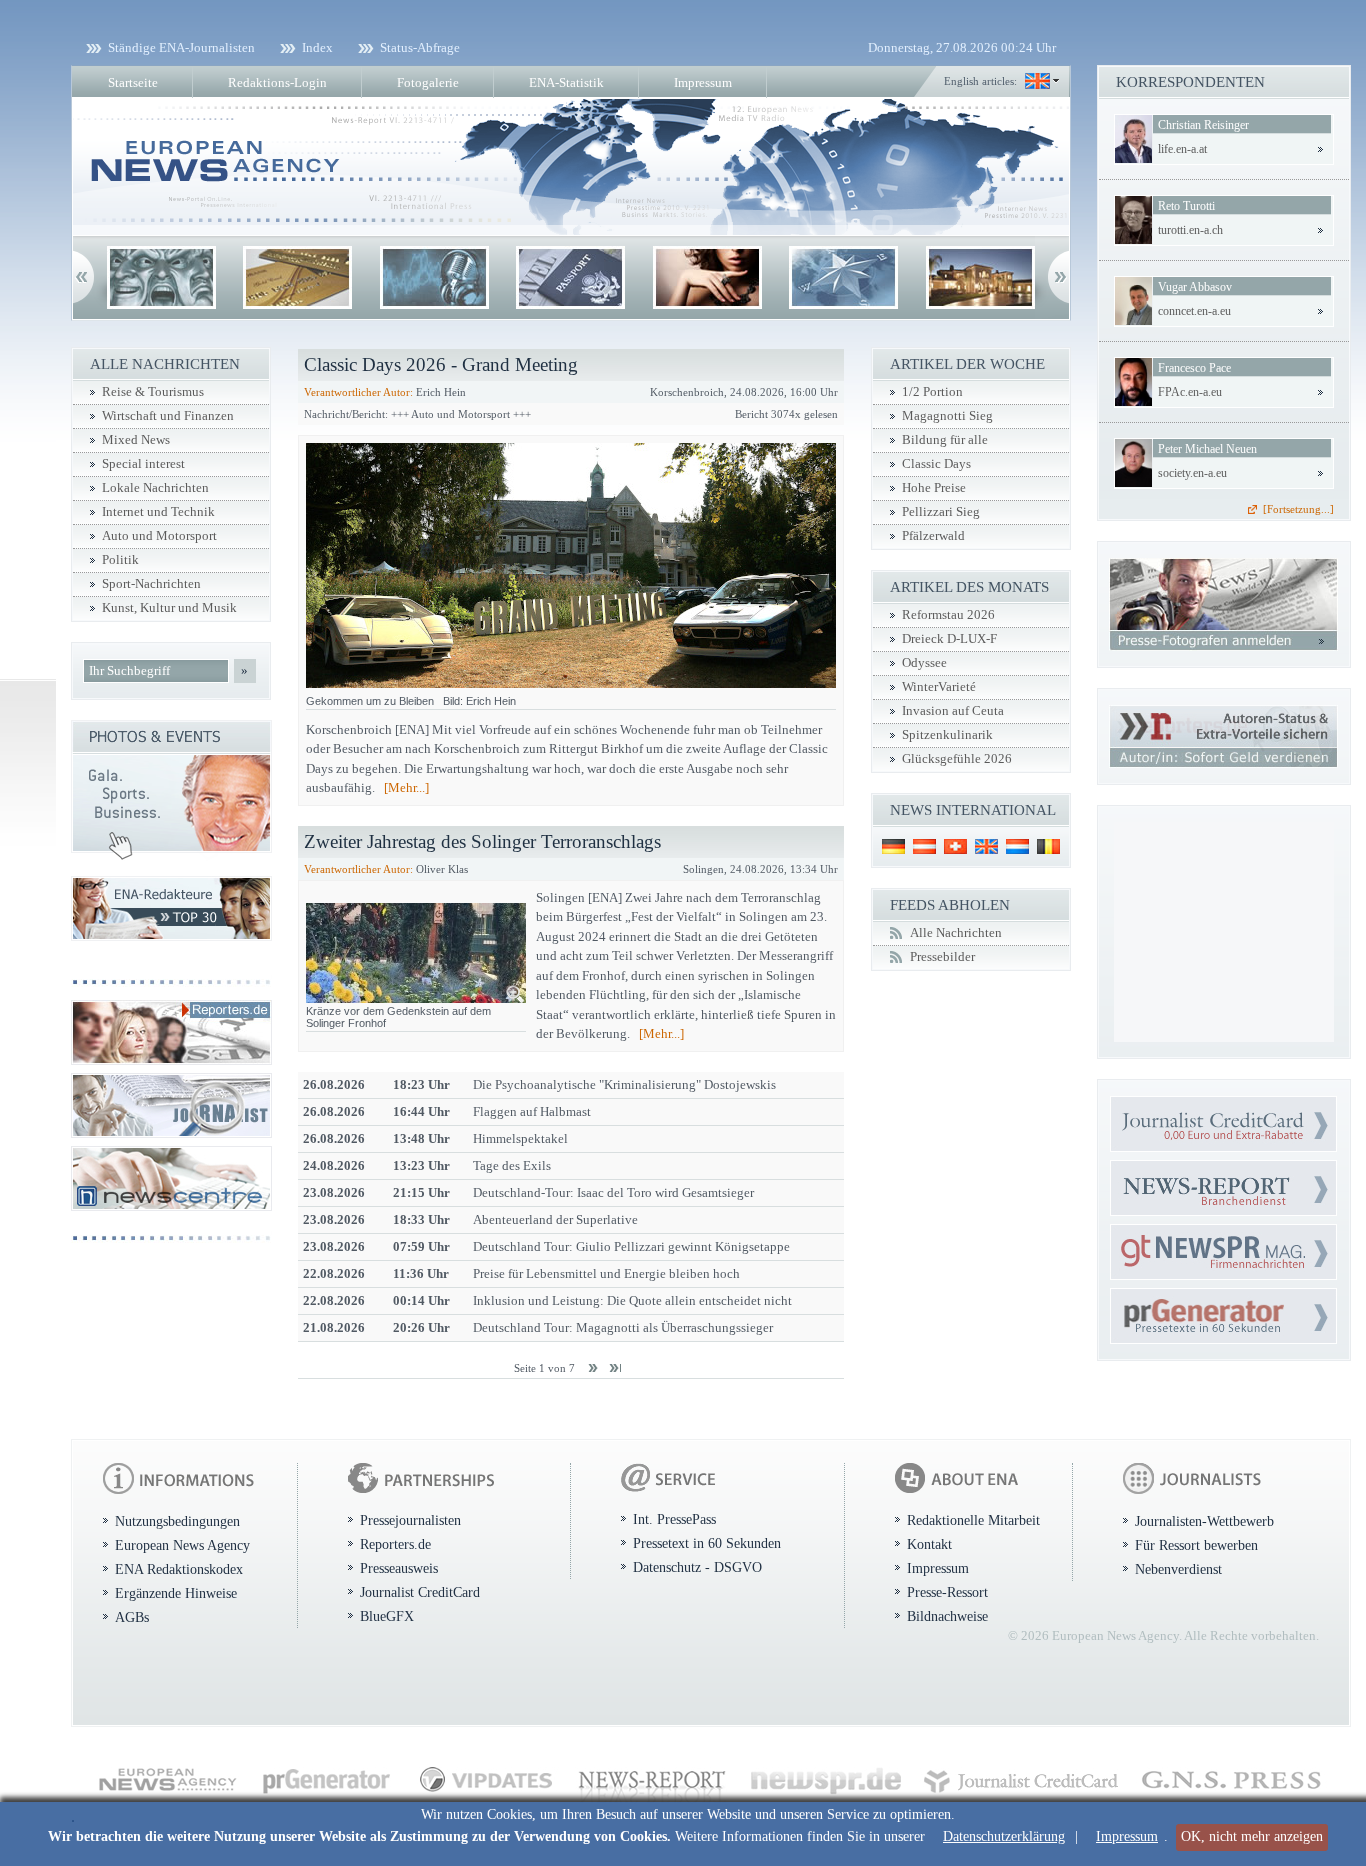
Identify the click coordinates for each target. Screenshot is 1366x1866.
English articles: (980, 81)
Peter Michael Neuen (1207, 449)
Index (317, 47)
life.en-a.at (1182, 149)
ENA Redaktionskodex (179, 1569)
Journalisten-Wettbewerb (1204, 1521)
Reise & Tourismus (153, 392)
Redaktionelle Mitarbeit (973, 1520)
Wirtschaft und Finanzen (168, 416)
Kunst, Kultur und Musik (169, 608)
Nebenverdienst (1178, 1569)
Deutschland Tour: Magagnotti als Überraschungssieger (623, 1327)
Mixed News (136, 440)
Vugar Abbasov (1195, 287)
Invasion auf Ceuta (953, 711)
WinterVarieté (939, 687)
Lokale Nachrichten (155, 488)
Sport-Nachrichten (151, 584)
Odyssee (924, 663)
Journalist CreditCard (420, 1592)
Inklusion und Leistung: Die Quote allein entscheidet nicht (632, 1300)
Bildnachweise (947, 1616)
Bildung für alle (945, 440)
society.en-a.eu (1192, 473)
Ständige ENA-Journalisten (181, 47)
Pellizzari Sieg (941, 512)
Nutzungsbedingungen (177, 1521)
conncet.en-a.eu (1194, 311)
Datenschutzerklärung (1004, 1836)
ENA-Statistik (566, 82)
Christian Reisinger (1203, 125)
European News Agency (182, 1545)
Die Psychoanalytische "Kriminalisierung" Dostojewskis (624, 1084)
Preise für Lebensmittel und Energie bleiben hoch (606, 1273)
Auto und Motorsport (159, 536)
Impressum (1127, 1836)
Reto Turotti (1186, 206)
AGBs (132, 1617)
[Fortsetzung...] (1298, 509)
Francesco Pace (1194, 368)
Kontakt (929, 1544)
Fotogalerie (428, 82)
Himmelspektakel (520, 1138)
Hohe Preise (934, 488)
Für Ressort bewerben (1196, 1545)
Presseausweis (399, 1568)
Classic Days (936, 464)
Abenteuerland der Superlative (555, 1219)
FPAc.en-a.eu (1190, 392)
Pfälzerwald (933, 536)
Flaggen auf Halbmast (532, 1111)
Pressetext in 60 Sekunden (707, 1543)
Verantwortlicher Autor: (358, 392)
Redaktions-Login (277, 82)
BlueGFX (387, 1616)
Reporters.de (395, 1544)
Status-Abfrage (420, 47)
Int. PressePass (674, 1519)
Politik (120, 560)
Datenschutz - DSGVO (697, 1567)
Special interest (143, 464)
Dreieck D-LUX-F (949, 639)
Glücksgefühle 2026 (957, 759)
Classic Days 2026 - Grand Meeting (441, 364)
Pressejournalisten (410, 1520)
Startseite (133, 82)
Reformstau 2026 (948, 615)
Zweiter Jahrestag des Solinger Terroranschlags (482, 841)
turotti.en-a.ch (1190, 230)
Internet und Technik (158, 512)
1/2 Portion (932, 392)
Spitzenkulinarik (947, 735)
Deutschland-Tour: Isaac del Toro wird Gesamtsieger (613, 1192)
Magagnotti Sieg (947, 416)
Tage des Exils (512, 1165)
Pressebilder (942, 957)
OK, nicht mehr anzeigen (1252, 1836)
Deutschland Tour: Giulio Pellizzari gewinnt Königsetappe (631, 1246)
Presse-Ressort (947, 1592)
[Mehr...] (406, 787)
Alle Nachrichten (956, 933)
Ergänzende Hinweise (176, 1593)
